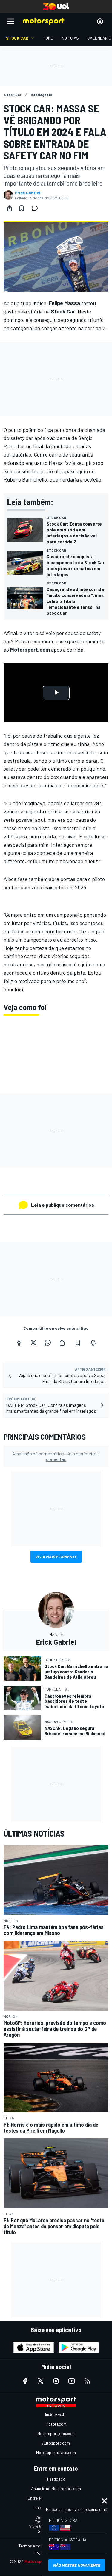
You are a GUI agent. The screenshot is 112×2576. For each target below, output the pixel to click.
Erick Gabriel (28, 193)
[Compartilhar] (10, 208)
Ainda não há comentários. (56, 1456)
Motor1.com (56, 2424)
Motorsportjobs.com (56, 2433)
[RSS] (87, 2381)
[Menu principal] (11, 21)
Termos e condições (36, 2546)
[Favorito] (22, 208)
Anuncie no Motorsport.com (56, 2488)
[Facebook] (19, 1343)
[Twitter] (33, 1343)
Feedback (56, 2479)
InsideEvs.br (56, 2414)
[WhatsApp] (48, 1343)
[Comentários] (36, 208)
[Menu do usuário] (100, 21)
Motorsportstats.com (56, 2452)
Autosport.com (56, 2443)
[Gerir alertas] (93, 1343)
